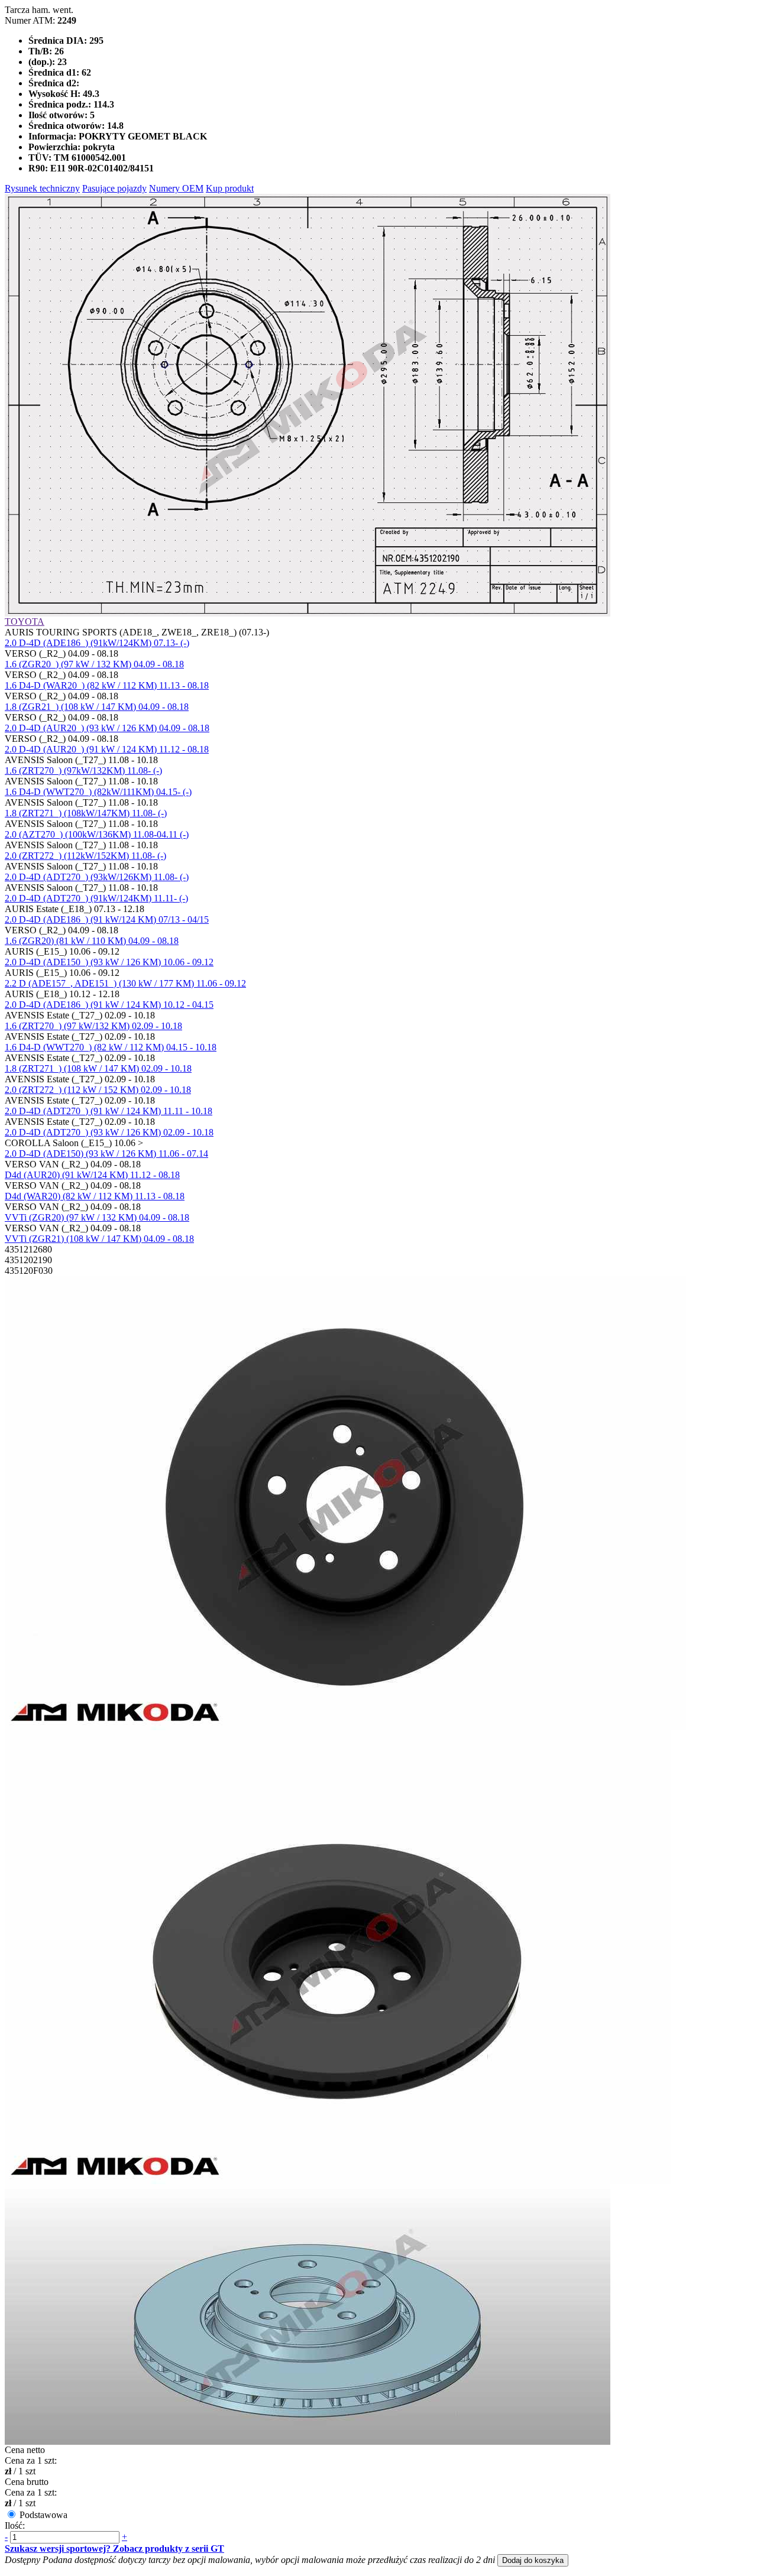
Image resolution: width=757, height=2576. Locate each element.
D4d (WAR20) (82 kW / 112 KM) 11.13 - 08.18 (95, 1196)
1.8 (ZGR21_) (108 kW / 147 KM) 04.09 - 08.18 (97, 707)
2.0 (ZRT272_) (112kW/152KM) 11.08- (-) (85, 856)
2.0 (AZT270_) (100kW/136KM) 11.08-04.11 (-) (97, 834)
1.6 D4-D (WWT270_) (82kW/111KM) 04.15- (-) (98, 792)
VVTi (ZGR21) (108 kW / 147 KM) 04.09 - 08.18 (99, 1239)
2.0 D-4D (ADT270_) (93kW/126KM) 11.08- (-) (97, 877)
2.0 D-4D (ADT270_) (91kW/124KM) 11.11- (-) (96, 898)
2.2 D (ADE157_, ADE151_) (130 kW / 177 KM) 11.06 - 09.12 (125, 983)
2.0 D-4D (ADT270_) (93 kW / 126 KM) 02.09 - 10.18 (109, 1132)
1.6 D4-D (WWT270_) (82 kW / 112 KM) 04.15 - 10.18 (111, 1047)
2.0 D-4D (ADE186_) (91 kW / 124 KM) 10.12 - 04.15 (109, 1005)
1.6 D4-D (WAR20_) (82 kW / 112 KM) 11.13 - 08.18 (107, 685)
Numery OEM (176, 188)
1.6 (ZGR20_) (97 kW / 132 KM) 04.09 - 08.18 (94, 664)
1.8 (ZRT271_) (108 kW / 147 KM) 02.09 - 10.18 (98, 1068)
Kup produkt (230, 188)
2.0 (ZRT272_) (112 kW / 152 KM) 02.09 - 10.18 (98, 1090)
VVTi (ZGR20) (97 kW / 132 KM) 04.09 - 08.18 (97, 1217)
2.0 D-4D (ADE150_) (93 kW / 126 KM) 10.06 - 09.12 (109, 962)
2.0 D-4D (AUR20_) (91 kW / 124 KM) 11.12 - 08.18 (107, 749)
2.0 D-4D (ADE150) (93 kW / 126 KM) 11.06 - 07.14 (106, 1154)
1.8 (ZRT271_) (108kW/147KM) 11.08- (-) (86, 813)
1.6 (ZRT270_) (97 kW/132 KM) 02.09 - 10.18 (93, 1026)
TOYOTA (25, 622)
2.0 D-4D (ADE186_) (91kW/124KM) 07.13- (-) (97, 643)
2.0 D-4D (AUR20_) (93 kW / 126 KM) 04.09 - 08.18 (107, 728)
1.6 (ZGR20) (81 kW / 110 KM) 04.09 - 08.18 (92, 941)
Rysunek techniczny (42, 188)
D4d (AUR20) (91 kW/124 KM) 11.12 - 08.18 (92, 1175)
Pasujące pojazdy (114, 188)
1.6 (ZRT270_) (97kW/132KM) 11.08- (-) (83, 770)
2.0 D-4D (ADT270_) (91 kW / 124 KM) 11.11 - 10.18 (109, 1111)
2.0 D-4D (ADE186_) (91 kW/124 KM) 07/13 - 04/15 (107, 919)
